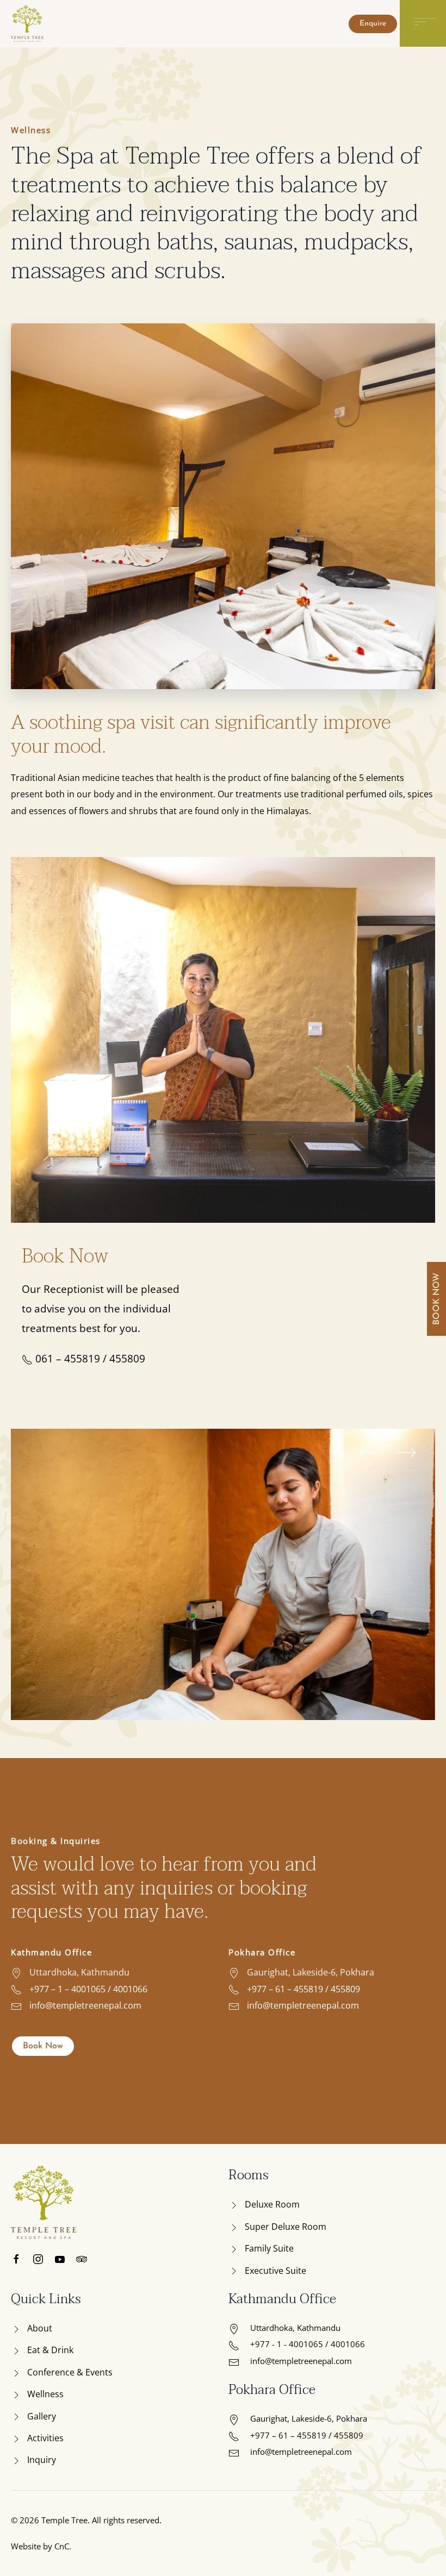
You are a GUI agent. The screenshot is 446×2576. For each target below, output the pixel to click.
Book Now (43, 2046)
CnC (62, 2546)
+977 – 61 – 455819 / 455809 (302, 1989)
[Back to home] (29, 24)
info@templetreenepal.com (84, 2005)
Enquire (373, 24)
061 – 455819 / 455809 (89, 1359)
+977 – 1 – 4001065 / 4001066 (87, 1989)
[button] (368, 1452)
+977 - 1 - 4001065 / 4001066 (308, 2344)
